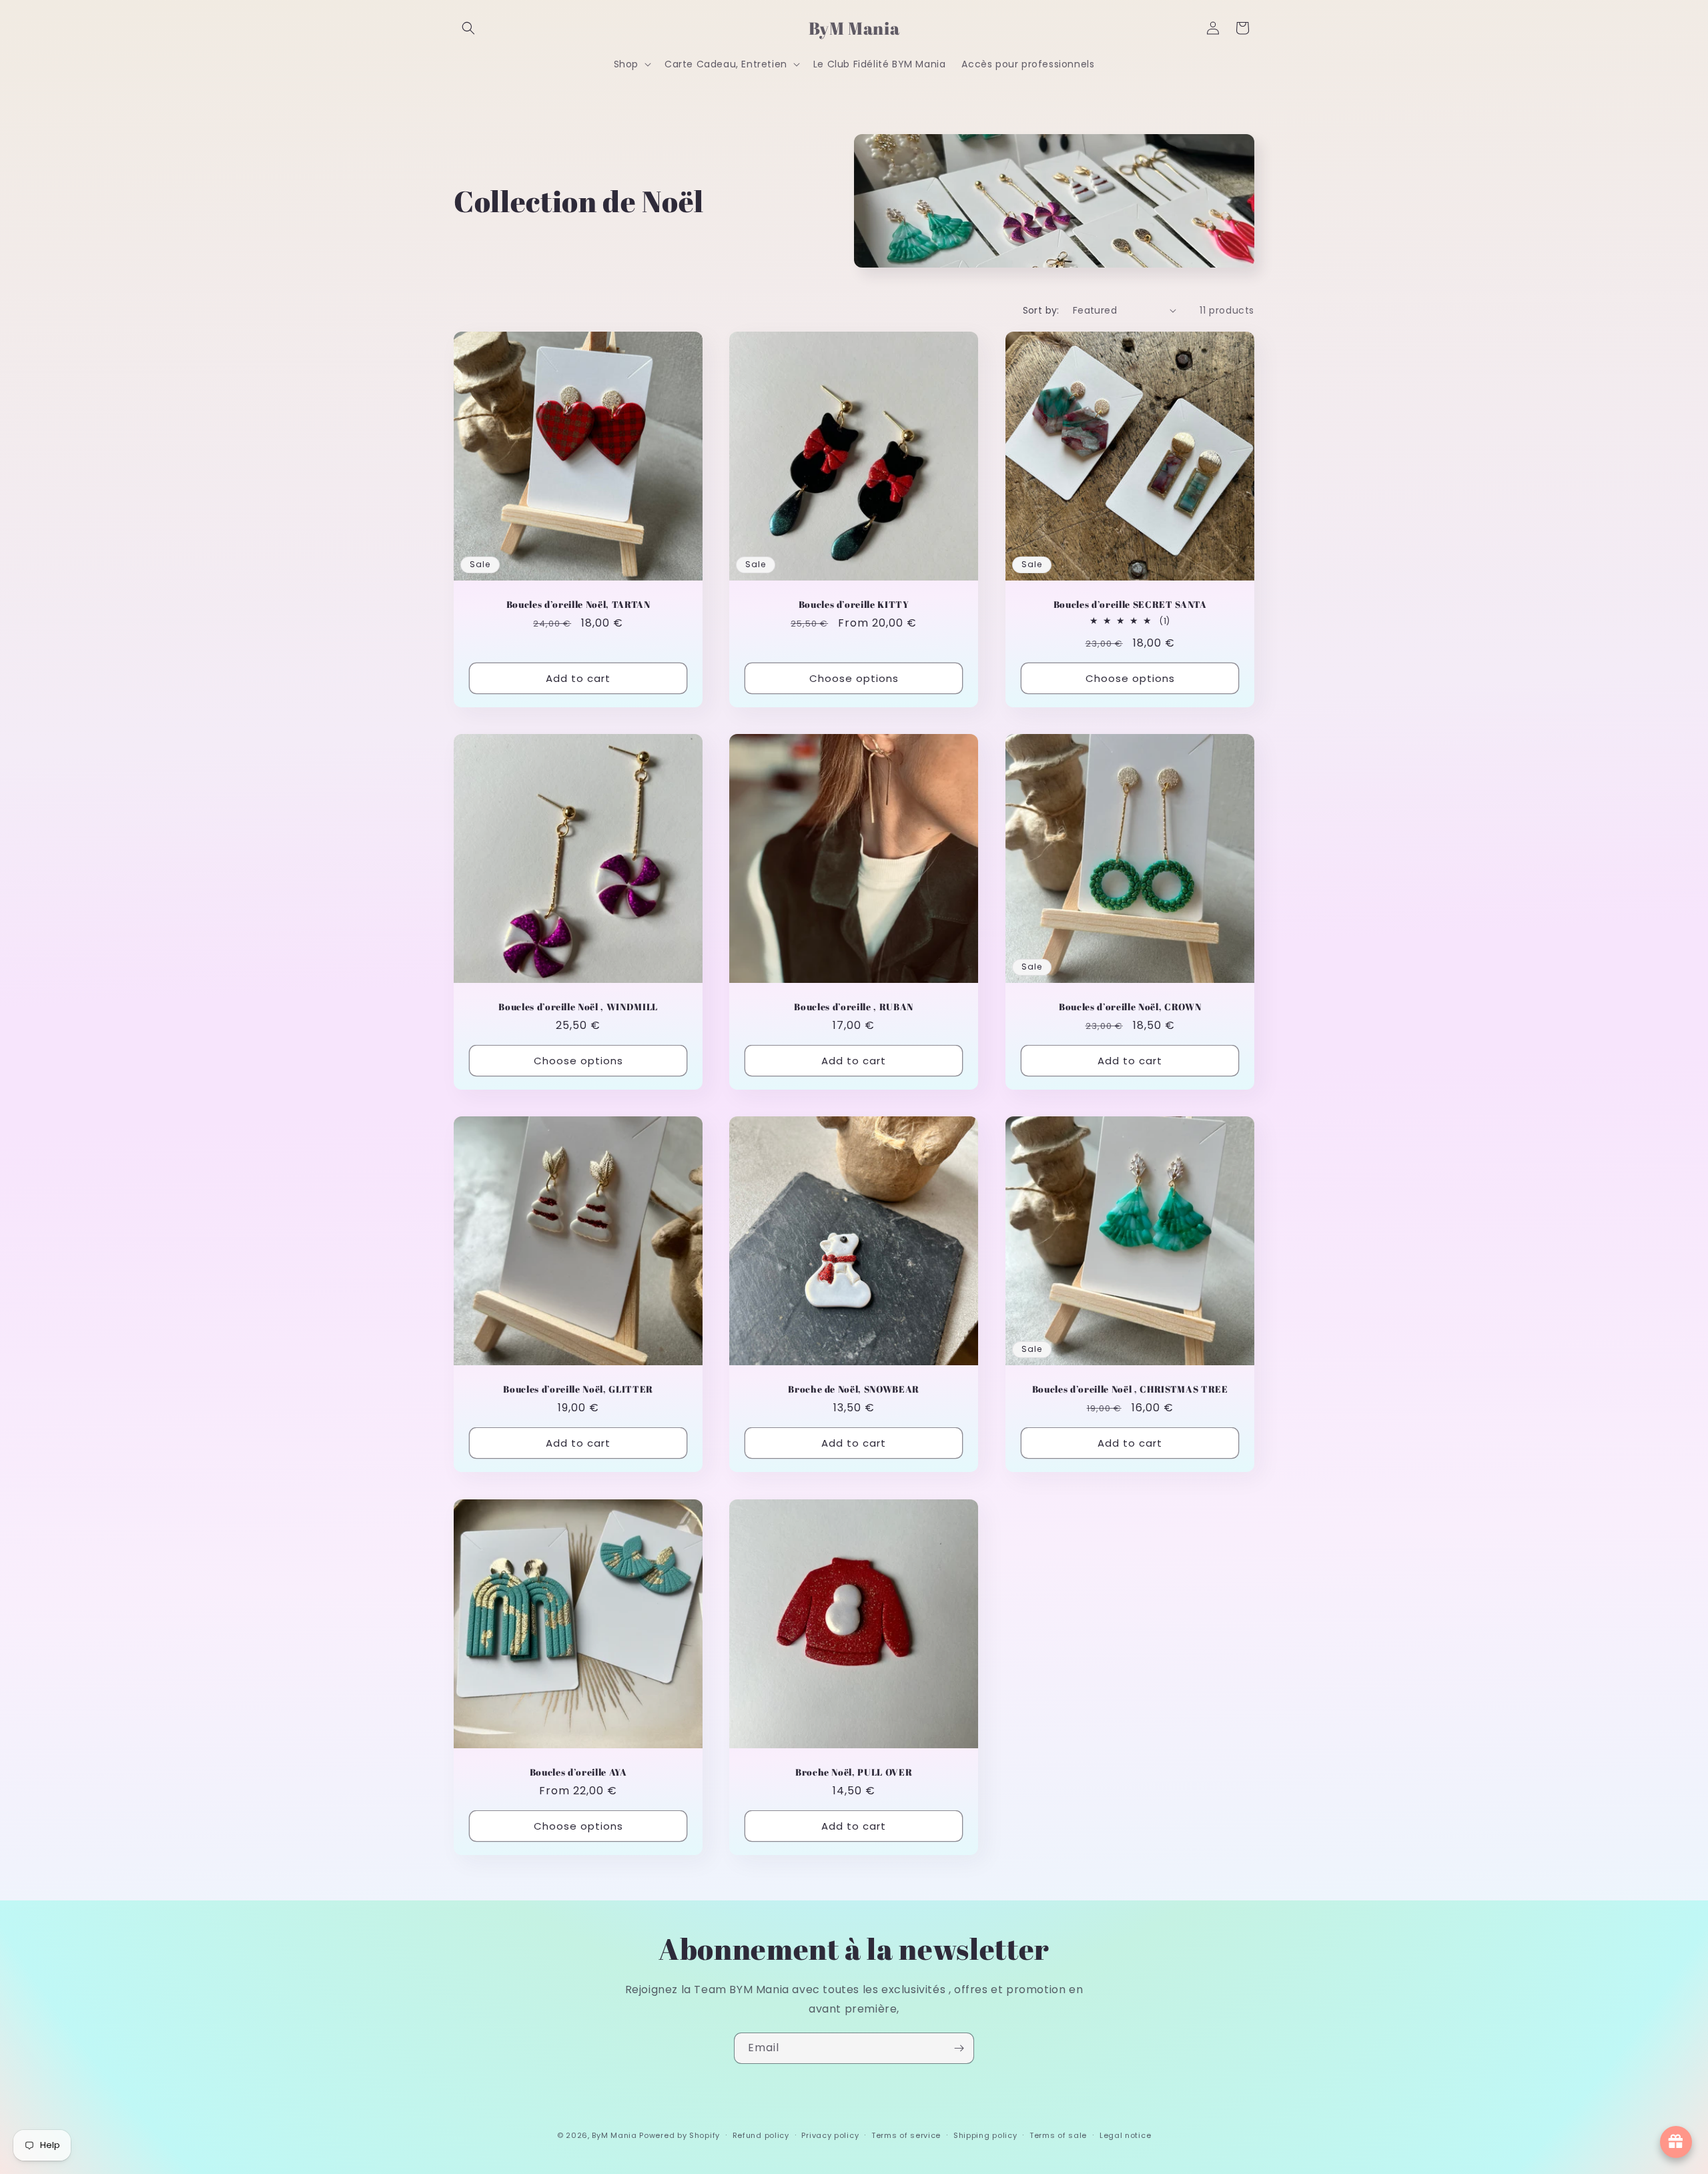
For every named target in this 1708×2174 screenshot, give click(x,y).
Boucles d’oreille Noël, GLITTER (578, 1390)
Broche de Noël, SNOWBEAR (854, 1390)
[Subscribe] (959, 2048)
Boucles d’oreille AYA (578, 1772)
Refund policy (761, 2135)
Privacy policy (830, 2135)
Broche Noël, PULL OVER (854, 1772)
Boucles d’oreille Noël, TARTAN (578, 605)
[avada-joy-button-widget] (1676, 2142)
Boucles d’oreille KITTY (854, 605)
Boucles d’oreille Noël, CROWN (1130, 1007)
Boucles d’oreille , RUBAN (854, 1007)
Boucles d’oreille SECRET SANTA (1130, 605)
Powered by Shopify (680, 2135)
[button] (468, 28)
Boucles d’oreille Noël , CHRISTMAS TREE (1130, 1390)
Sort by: (1041, 310)
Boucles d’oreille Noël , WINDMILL (578, 1007)
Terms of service (906, 2135)
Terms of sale (1058, 2135)
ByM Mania (614, 2135)
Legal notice (1125, 2135)
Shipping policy (985, 2135)
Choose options (854, 678)
